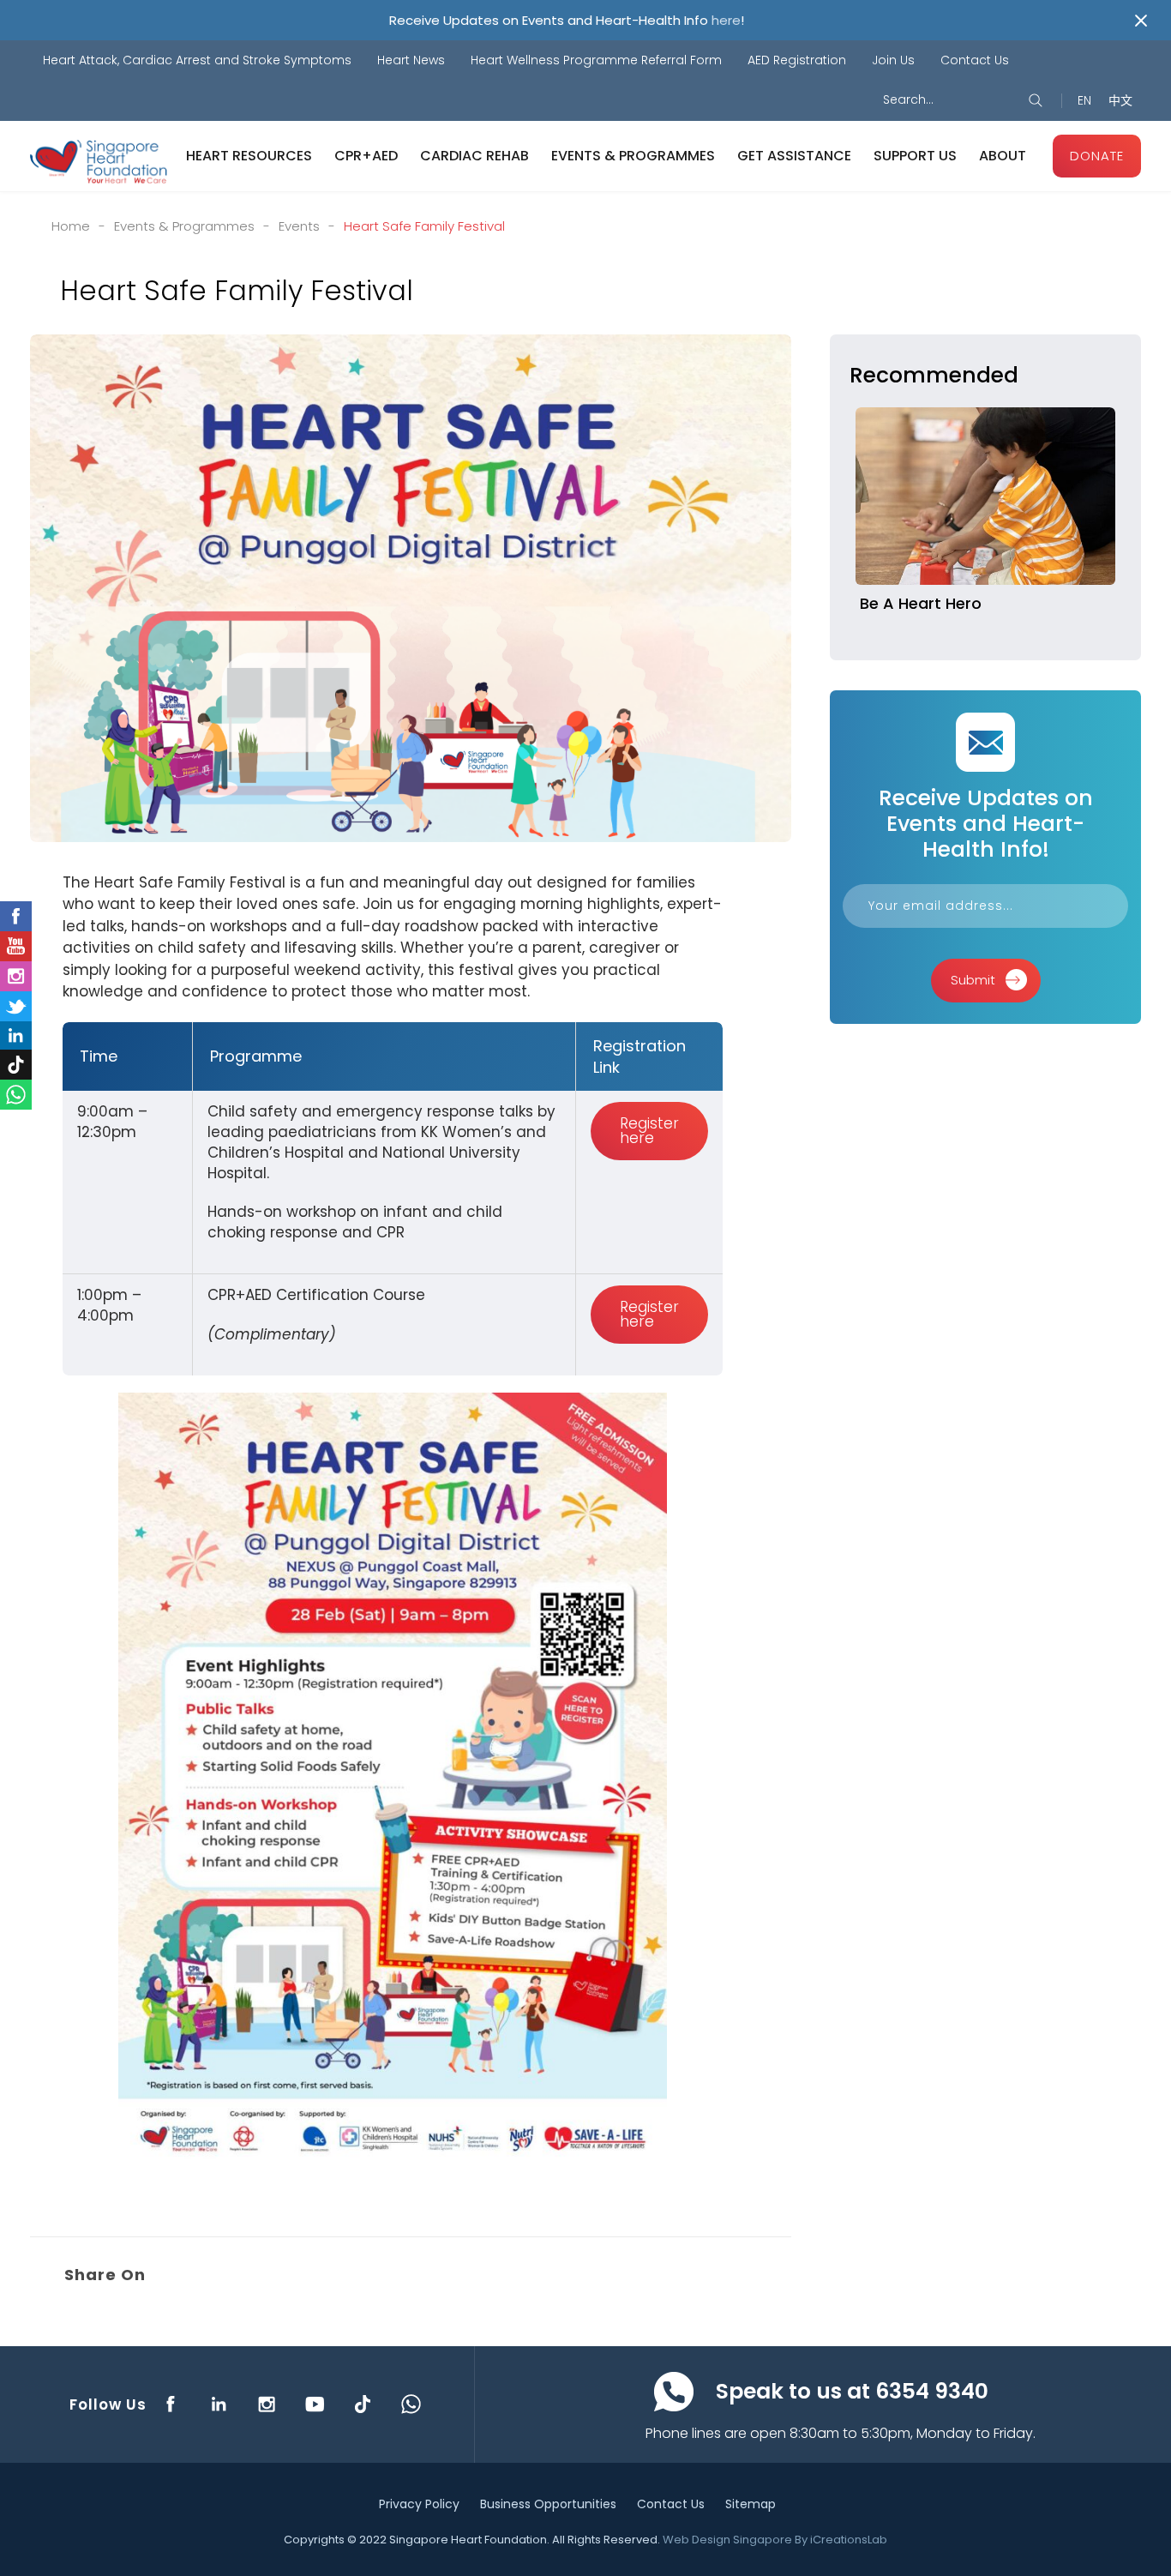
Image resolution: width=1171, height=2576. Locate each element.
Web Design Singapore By (775, 2540)
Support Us (915, 156)
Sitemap (751, 2504)
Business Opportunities (548, 2504)
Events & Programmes (633, 156)
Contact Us (671, 2504)
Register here (649, 1131)
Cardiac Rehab (474, 156)
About (1003, 156)
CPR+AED (366, 156)
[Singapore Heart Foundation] (99, 162)
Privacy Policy (419, 2504)
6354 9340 (932, 2391)
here (726, 20)
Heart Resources (249, 156)
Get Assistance (794, 156)
